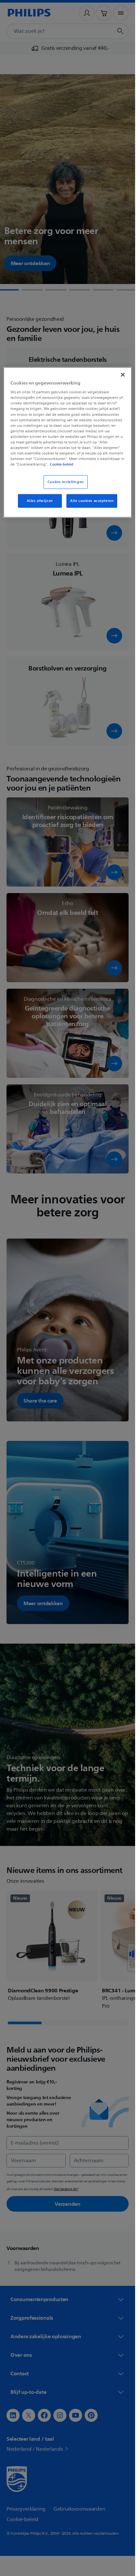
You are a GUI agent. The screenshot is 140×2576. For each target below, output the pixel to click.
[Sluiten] (123, 374)
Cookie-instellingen (66, 482)
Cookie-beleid (62, 464)
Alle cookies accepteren (92, 501)
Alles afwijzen (40, 501)
